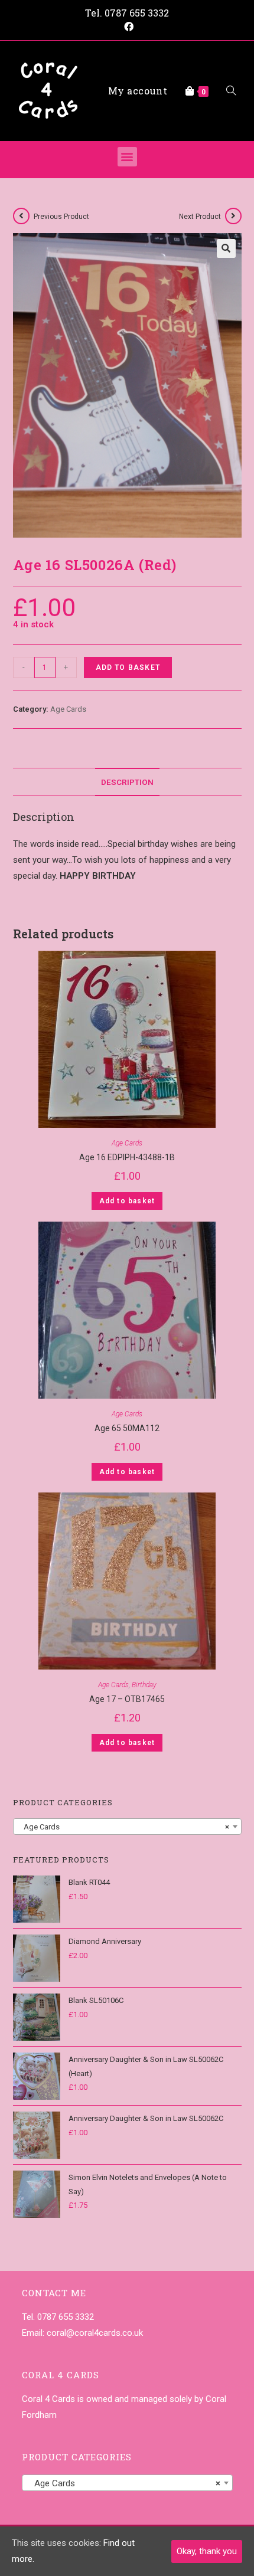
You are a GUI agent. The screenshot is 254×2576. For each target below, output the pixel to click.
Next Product (200, 217)
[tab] (127, 782)
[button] (127, 157)
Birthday (144, 1685)
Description (127, 782)
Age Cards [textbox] (124, 1827)
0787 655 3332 (137, 13)
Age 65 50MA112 (127, 1428)
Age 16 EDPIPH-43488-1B (127, 1157)
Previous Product (61, 217)
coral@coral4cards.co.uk (95, 2333)
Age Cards (68, 709)
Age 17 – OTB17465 (127, 1699)
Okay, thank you (207, 2551)
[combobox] (127, 1827)
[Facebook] (127, 27)
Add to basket (128, 667)
